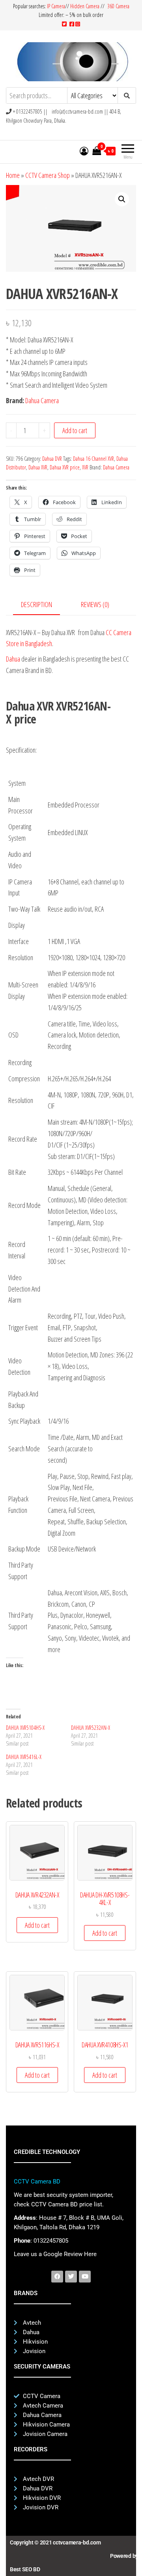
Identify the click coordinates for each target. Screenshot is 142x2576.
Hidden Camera (85, 6)
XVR (85, 467)
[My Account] (84, 151)
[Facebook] (57, 2277)
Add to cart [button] (37, 1925)
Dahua (13, 659)
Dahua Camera (42, 400)
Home (13, 175)
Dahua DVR (52, 459)
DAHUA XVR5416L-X (24, 1757)
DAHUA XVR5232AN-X (91, 1728)
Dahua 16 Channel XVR (93, 459)
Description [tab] (36, 604)
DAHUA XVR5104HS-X (25, 1728)
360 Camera (118, 6)
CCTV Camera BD (37, 2182)
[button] (122, 199)
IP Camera (56, 6)
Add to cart (75, 430)
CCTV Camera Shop (48, 175)
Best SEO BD (25, 2569)
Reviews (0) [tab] (95, 604)
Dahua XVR (38, 467)
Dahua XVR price (65, 467)
